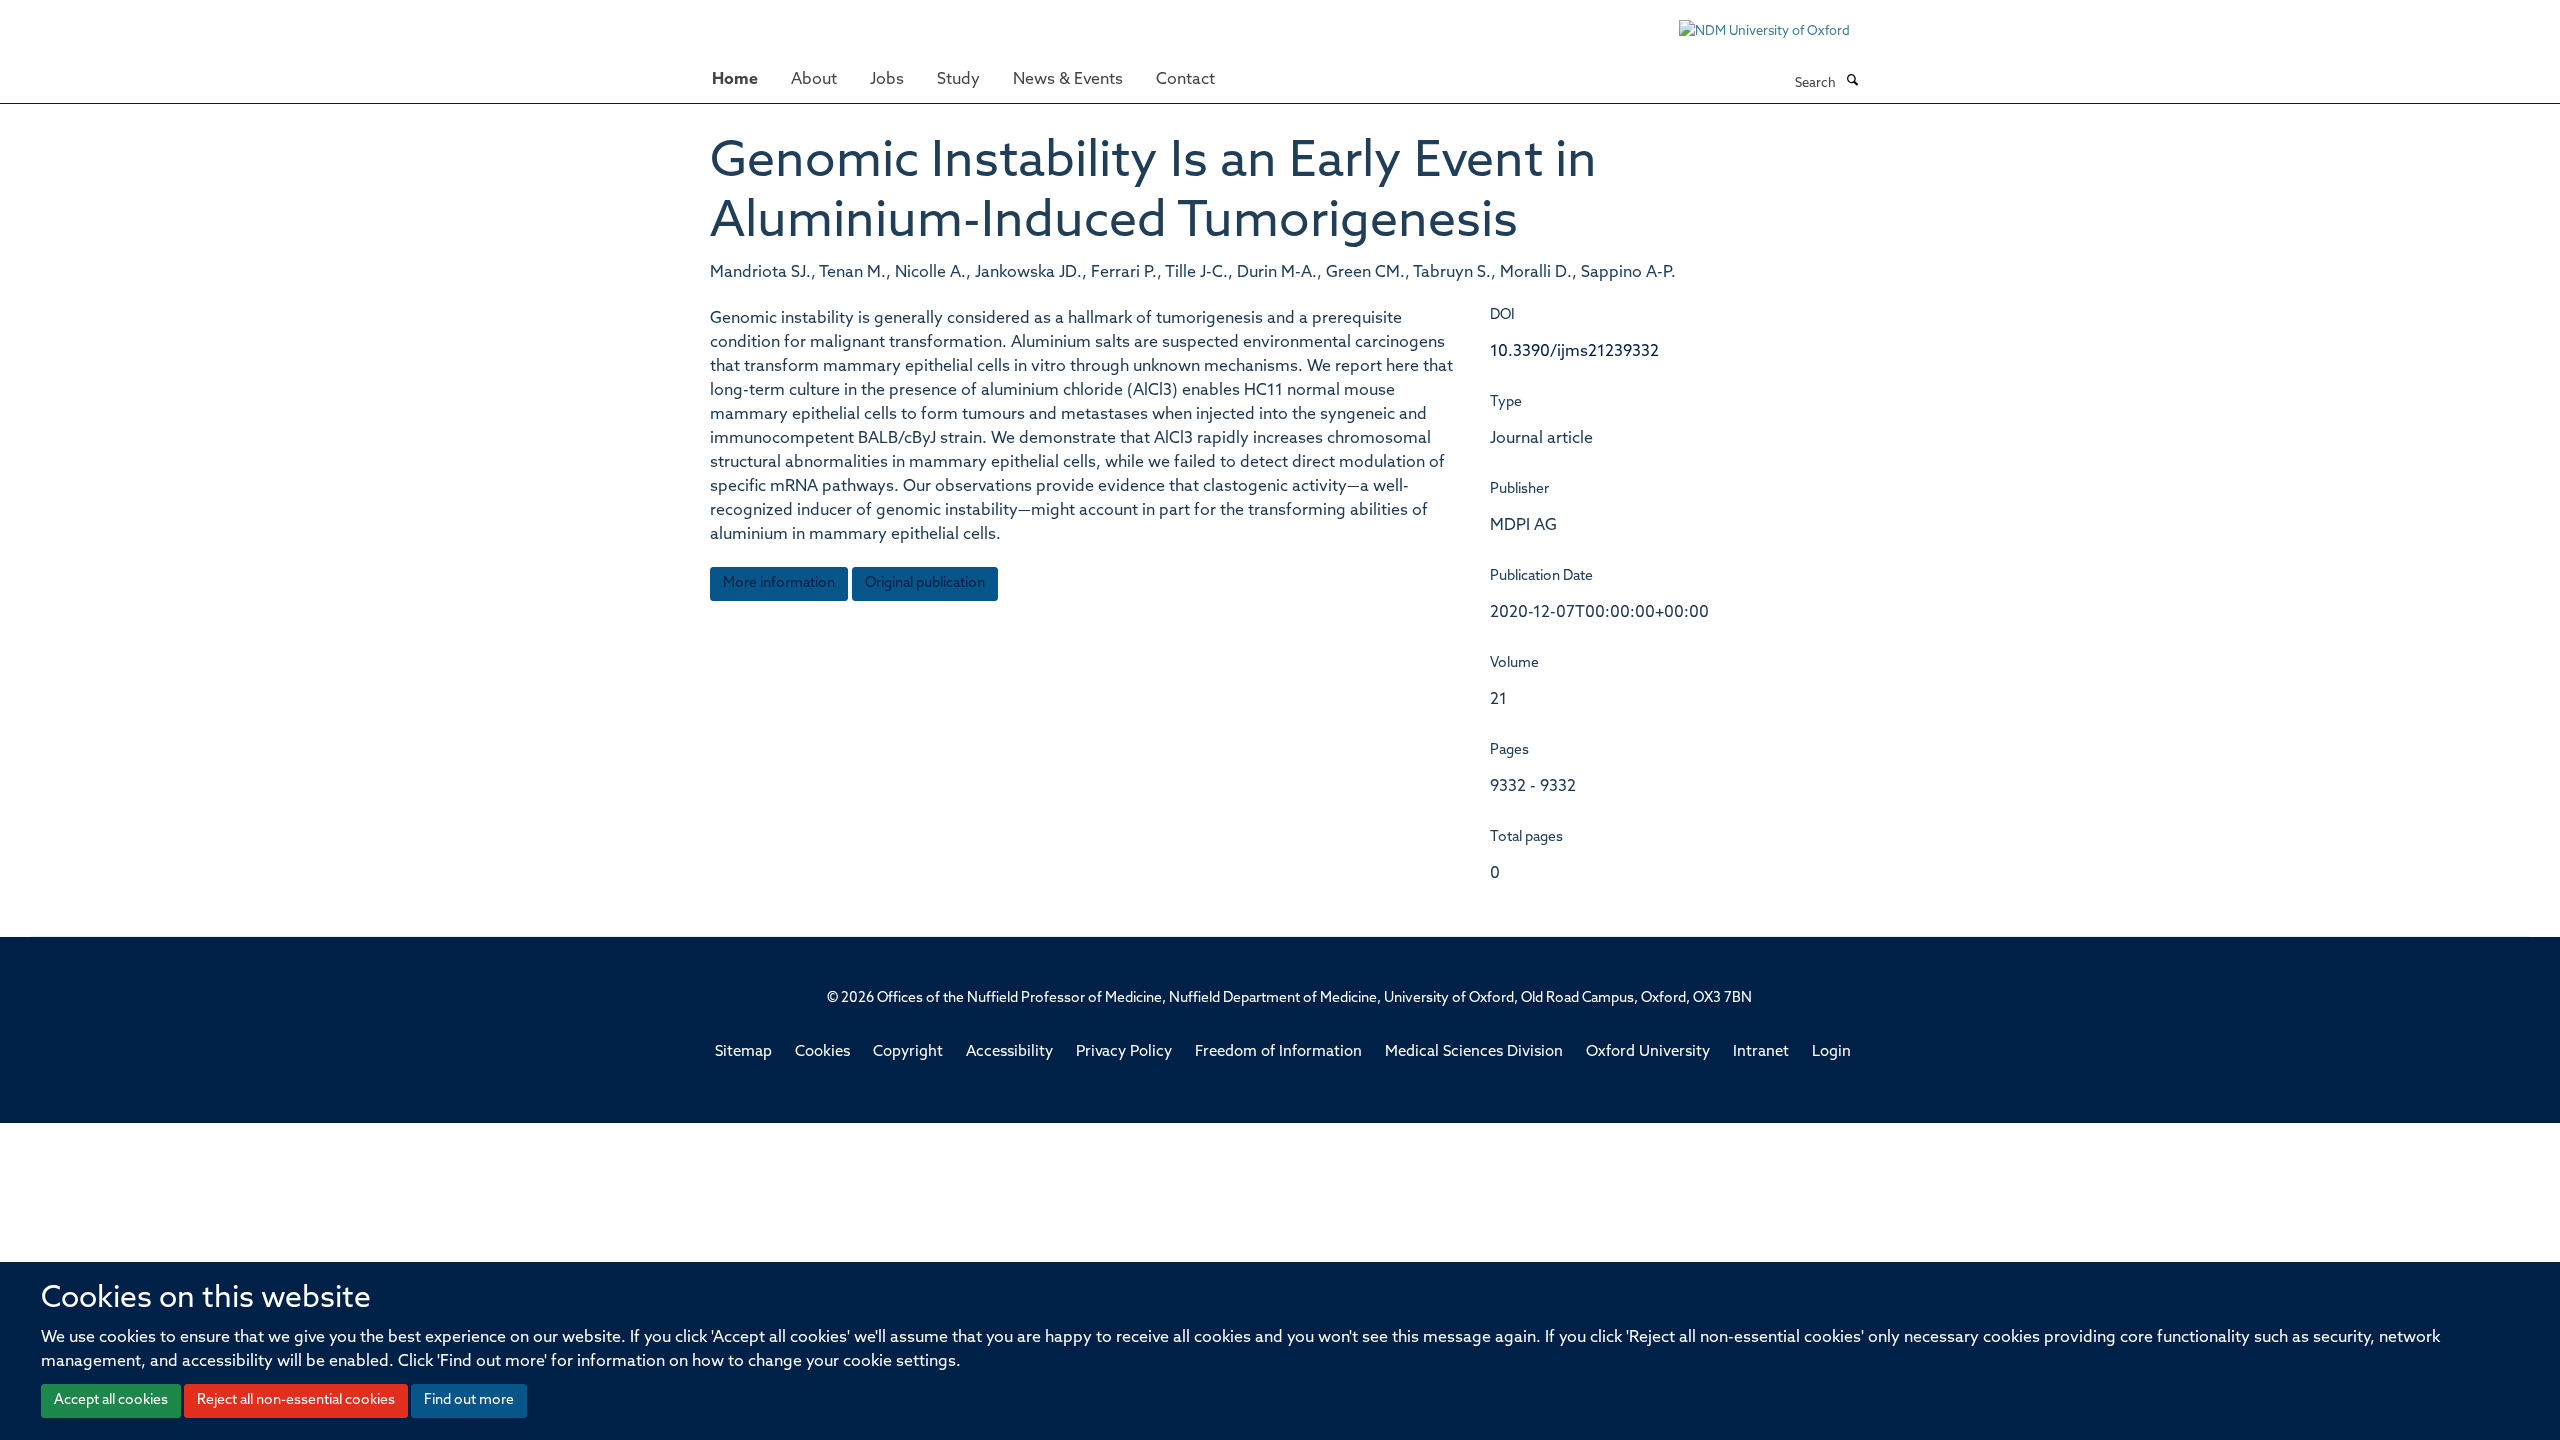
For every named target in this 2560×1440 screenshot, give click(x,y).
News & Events (1068, 80)
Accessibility (1009, 1052)
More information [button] (779, 583)
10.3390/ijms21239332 (1574, 352)
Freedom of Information (1278, 1052)
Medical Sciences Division (1474, 1052)
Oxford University (1648, 1052)
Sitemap (743, 1052)
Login (1831, 1052)
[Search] (1852, 82)
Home (735, 80)
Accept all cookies (111, 1400)
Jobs (887, 80)
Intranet (1761, 1052)
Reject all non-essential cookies (296, 1400)
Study (958, 80)
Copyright (908, 1052)
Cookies (822, 1052)
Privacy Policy (1124, 1052)
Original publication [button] (925, 583)
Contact (1185, 80)
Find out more (469, 1400)
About (814, 80)
